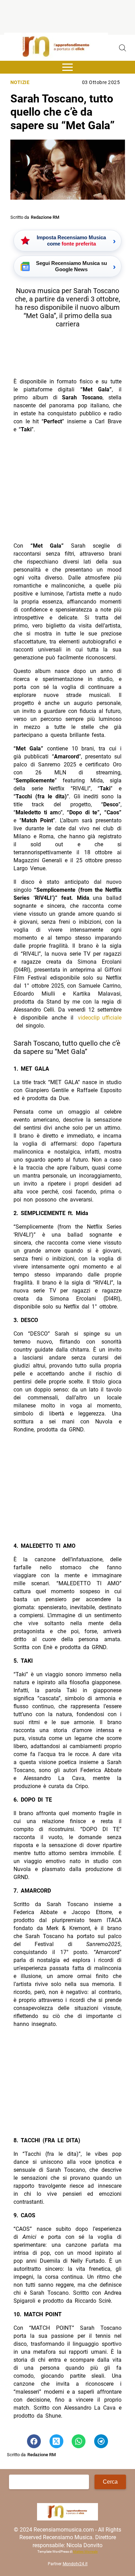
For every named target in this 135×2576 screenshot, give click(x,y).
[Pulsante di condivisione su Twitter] (56, 2441)
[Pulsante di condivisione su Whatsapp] (79, 2441)
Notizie (20, 82)
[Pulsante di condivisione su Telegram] (101, 2441)
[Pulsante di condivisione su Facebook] (34, 2441)
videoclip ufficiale (100, 1018)
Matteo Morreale (85, 2552)
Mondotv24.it (75, 2564)
